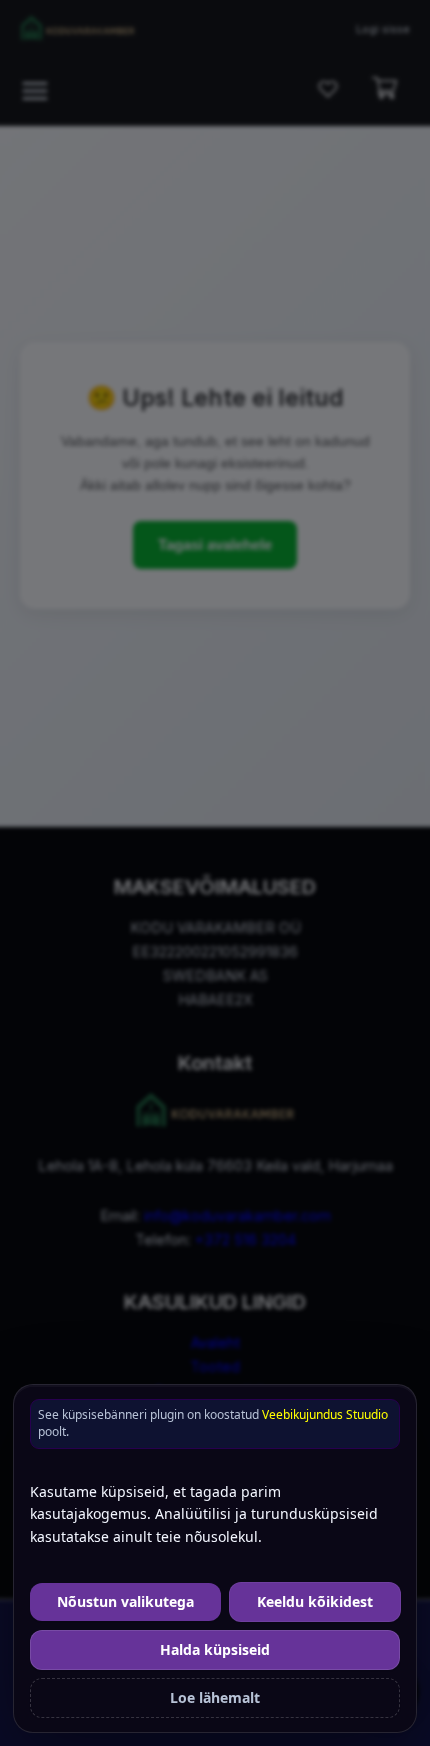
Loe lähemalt (215, 1697)
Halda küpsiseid (215, 1649)
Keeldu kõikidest (314, 1601)
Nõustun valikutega (125, 1601)
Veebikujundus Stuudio (325, 1414)
